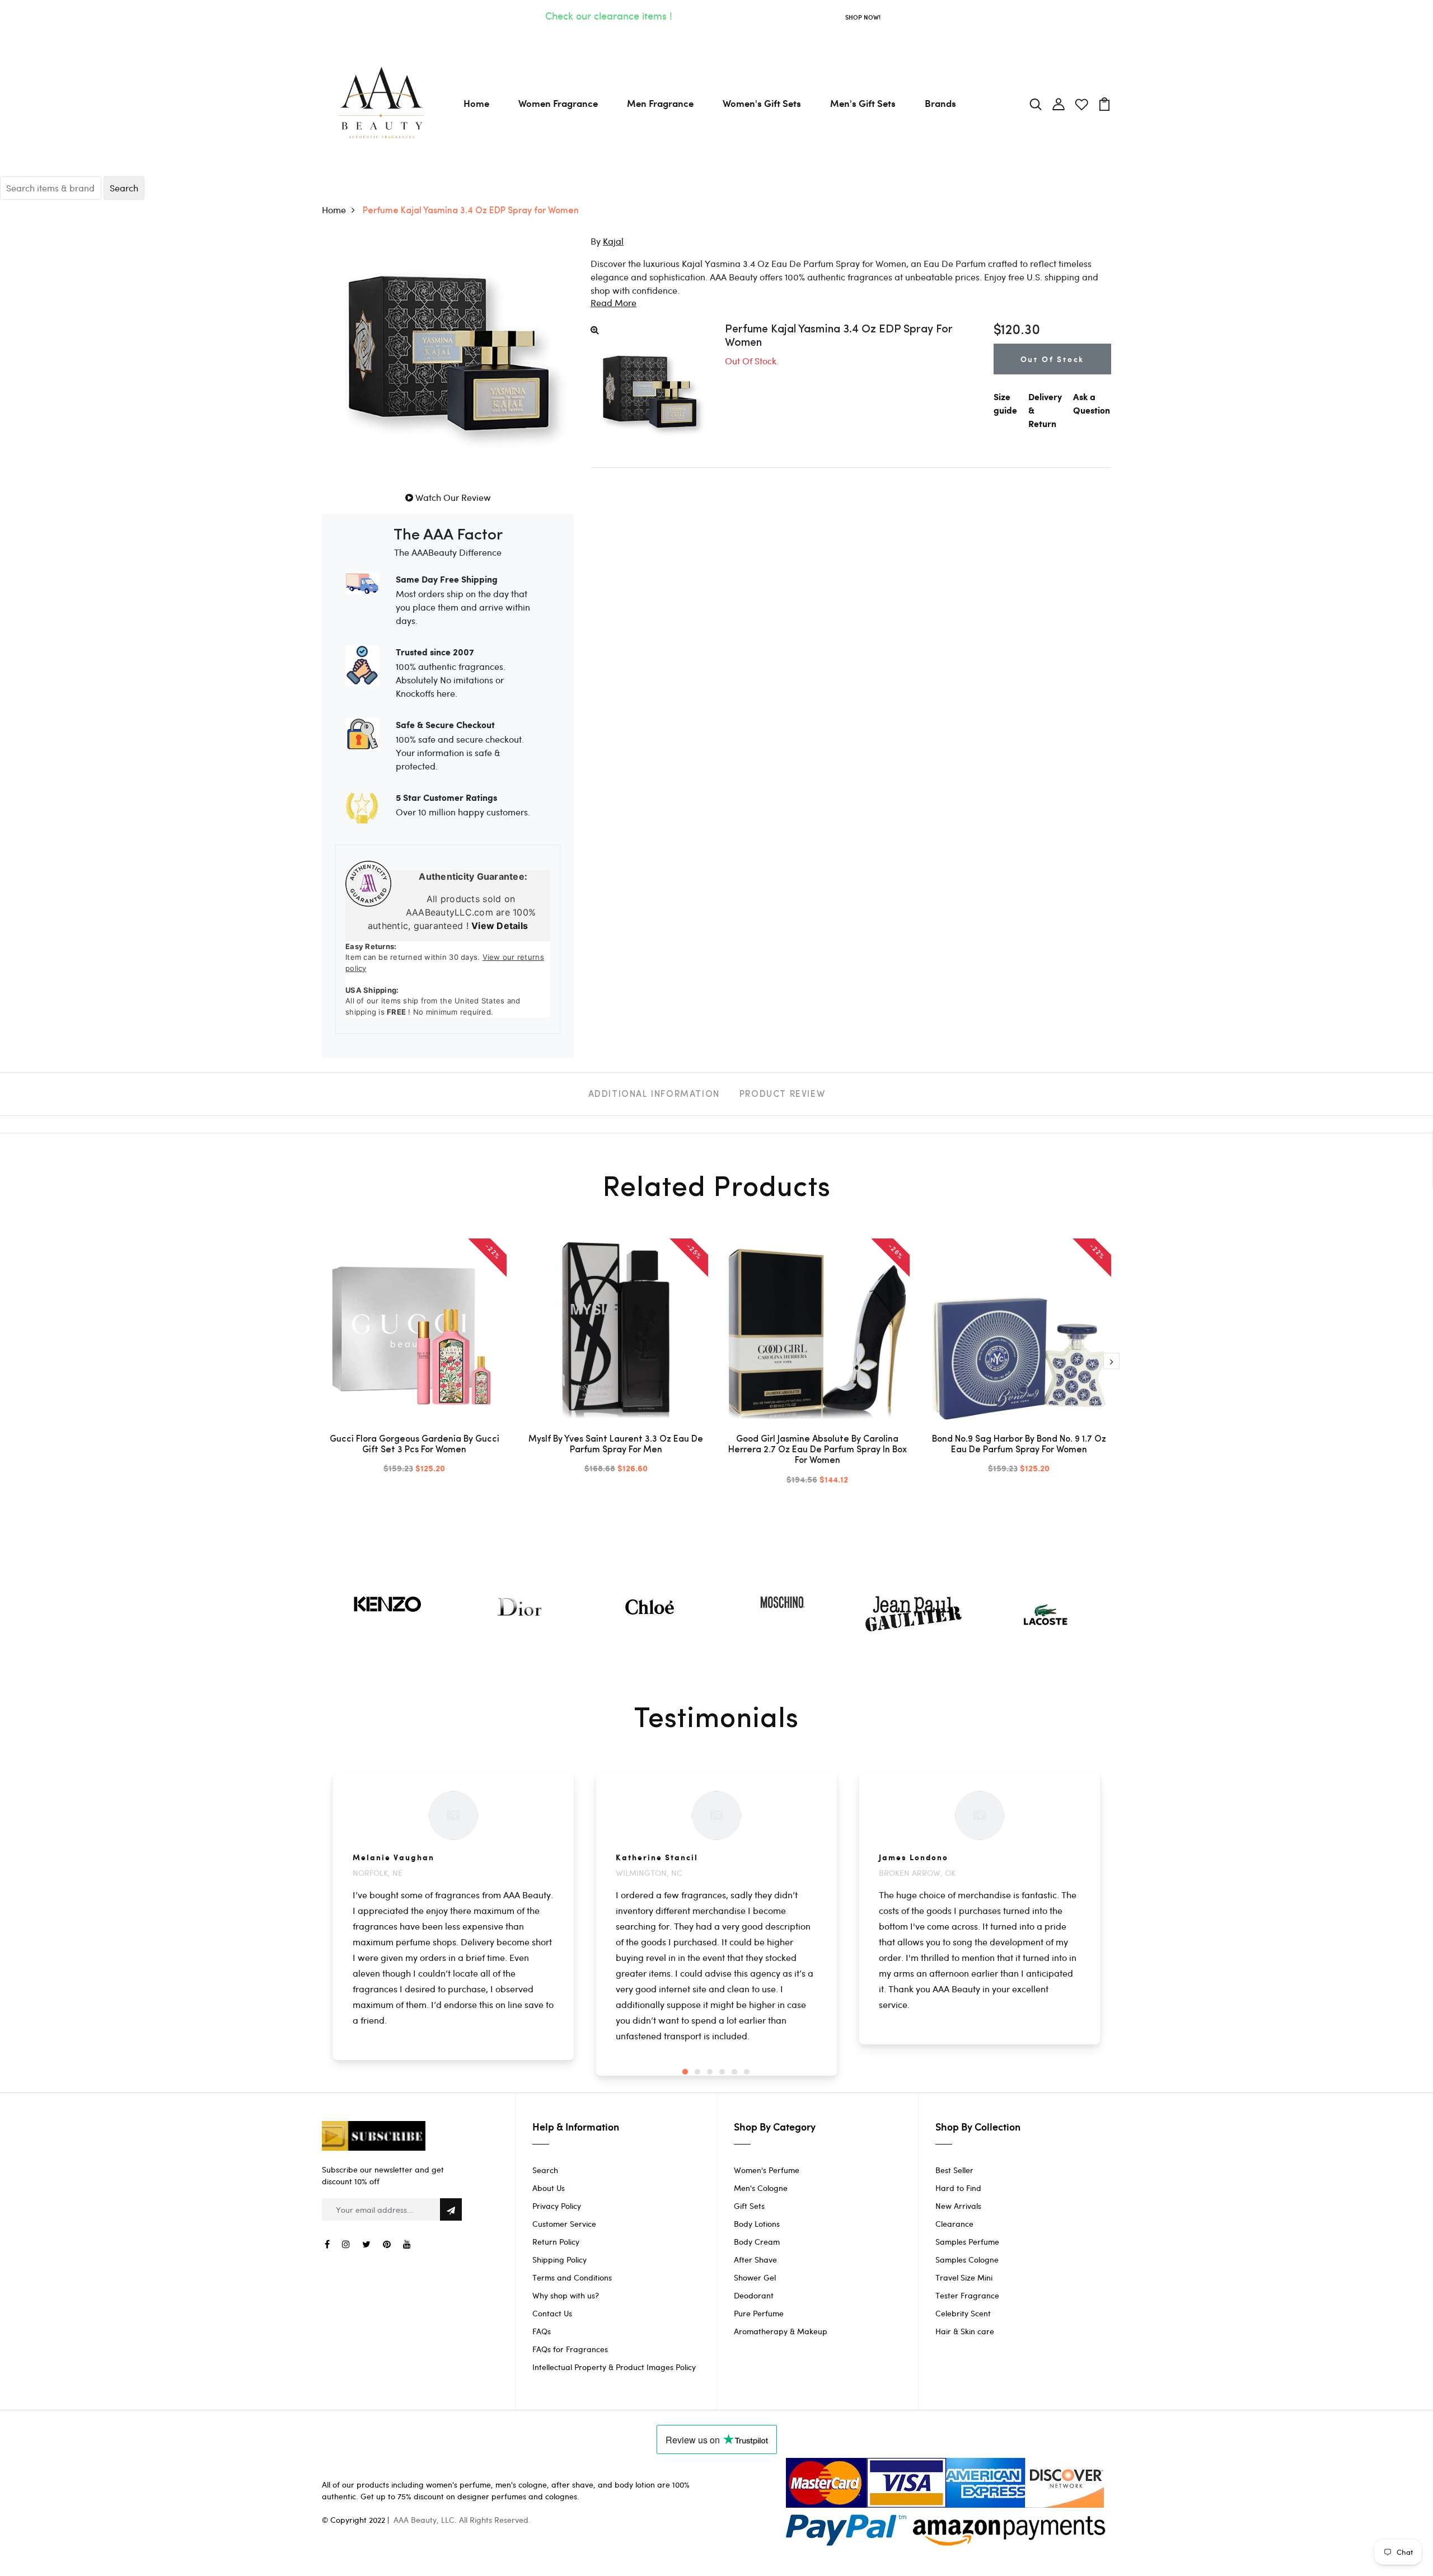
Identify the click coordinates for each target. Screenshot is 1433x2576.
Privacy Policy (557, 2206)
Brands (940, 103)
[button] (614, 302)
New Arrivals (958, 2206)
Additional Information (654, 1095)
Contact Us (552, 2313)
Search (545, 2170)
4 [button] (722, 2072)
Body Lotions (757, 2224)
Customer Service (564, 2224)
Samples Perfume (967, 2242)
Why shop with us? (566, 2295)
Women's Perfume (767, 2170)
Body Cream (757, 2242)
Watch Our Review (452, 497)
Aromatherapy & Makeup (781, 2331)
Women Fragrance (558, 103)
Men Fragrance (660, 103)
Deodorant (754, 2295)
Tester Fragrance (967, 2295)
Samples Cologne (967, 2260)
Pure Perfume (759, 2313)
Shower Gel (755, 2277)
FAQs (542, 2331)
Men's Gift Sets (863, 103)
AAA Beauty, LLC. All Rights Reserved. (462, 2520)
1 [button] (685, 2072)
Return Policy (556, 2242)
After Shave (755, 2260)
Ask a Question (1092, 404)
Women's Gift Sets (762, 103)
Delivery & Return (1045, 411)
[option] (414, 1366)
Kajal (613, 241)
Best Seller (954, 2170)
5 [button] (734, 2072)
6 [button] (747, 2072)
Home (476, 103)
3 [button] (710, 2072)
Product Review (782, 1095)
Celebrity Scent (963, 2313)
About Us (549, 2188)
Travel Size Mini (964, 2277)
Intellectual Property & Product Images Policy (614, 2367)
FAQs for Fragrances (570, 2349)
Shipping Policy (559, 2260)
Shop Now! (863, 17)
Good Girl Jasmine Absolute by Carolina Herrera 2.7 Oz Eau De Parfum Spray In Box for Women (818, 1450)
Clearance (954, 2224)
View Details (500, 926)
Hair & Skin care (965, 2331)
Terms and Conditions (572, 2277)
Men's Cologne (761, 2188)
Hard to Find (958, 2188)
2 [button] (697, 2072)
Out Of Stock (1053, 359)
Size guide (1005, 404)
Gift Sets (749, 2206)
